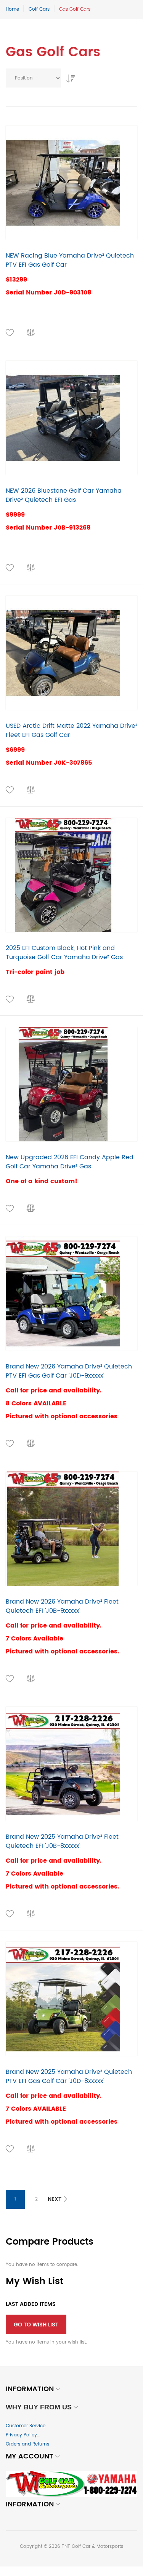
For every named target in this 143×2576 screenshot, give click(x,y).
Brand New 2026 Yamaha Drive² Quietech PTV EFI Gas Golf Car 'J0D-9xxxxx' (69, 1371)
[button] (10, 333)
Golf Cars (39, 9)
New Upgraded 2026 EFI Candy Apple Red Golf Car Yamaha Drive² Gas (70, 1162)
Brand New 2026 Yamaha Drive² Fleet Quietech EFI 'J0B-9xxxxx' (62, 1606)
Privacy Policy (21, 2435)
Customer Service (26, 2426)
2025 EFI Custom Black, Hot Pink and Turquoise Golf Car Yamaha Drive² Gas (64, 953)
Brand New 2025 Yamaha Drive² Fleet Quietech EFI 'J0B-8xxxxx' (62, 1841)
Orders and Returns (27, 2444)
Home (12, 9)
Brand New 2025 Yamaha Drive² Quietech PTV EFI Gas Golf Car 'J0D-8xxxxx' (69, 2076)
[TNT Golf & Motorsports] (71, 2484)
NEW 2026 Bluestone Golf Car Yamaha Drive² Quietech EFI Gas (64, 495)
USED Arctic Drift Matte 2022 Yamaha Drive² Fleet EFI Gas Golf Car (71, 730)
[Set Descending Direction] (69, 76)
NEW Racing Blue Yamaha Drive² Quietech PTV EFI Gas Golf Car (70, 260)
